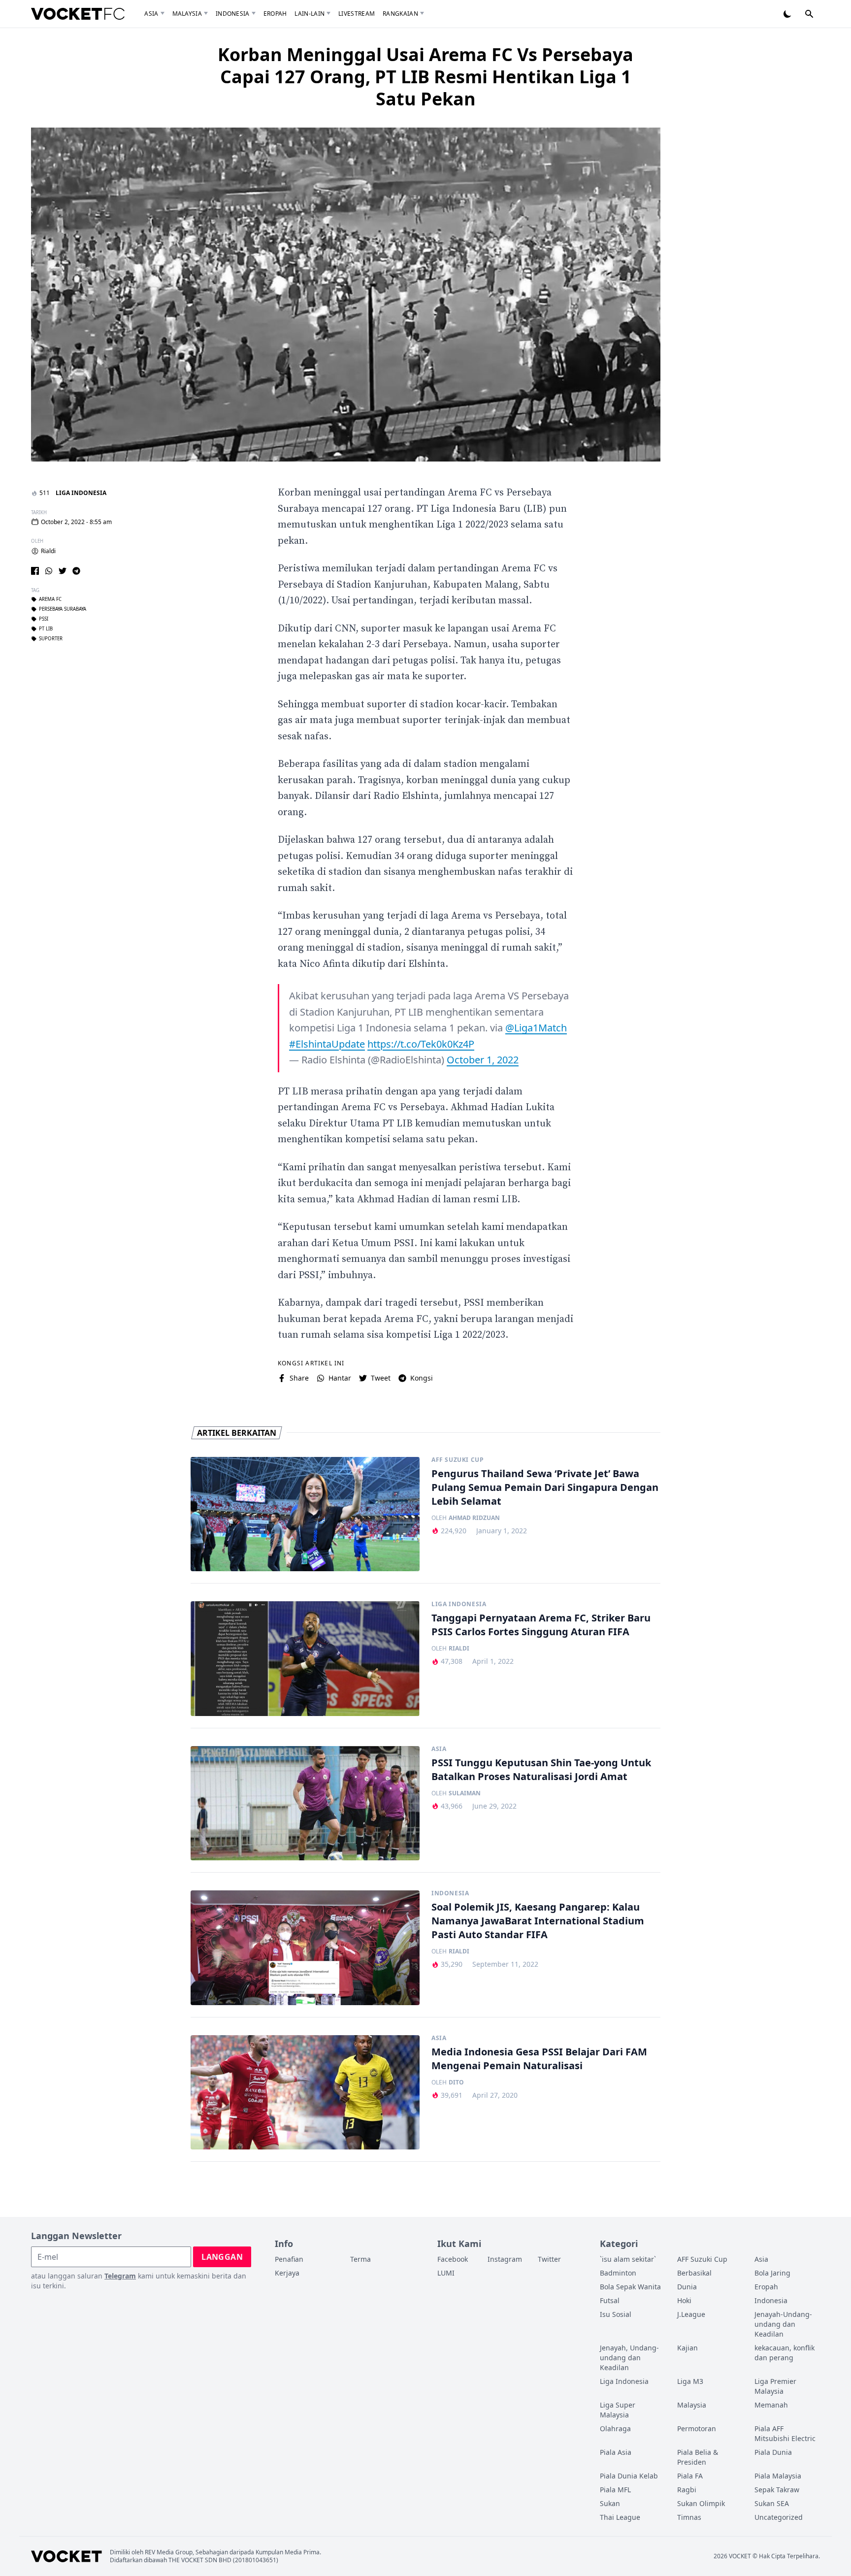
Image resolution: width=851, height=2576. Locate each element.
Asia (151, 14)
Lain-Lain (310, 14)
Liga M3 (690, 2381)
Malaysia (187, 14)
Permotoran (697, 2428)
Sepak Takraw (777, 2490)
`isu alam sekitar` (628, 2259)
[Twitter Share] (63, 571)
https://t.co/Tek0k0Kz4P (421, 1044)
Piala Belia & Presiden (698, 2457)
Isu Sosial (616, 2314)
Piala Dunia (773, 2452)
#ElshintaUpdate (327, 1044)
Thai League (620, 2517)
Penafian (289, 2259)
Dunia (687, 2287)
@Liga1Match (536, 1028)
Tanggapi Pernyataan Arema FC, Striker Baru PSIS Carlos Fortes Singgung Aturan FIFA (541, 1625)
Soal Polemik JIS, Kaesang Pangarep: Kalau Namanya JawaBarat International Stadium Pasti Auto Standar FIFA (538, 1921)
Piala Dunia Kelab (629, 2476)
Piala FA (690, 2476)
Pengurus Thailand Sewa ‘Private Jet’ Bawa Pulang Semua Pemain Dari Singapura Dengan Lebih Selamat (545, 1487)
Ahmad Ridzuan (474, 1518)
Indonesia (233, 14)
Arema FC (50, 600)
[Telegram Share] (76, 571)
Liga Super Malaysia (618, 2410)
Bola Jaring (772, 2273)
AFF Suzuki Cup (458, 1460)
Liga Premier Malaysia (775, 2386)
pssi (44, 620)
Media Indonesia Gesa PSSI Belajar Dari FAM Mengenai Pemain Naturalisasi (539, 2059)
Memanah (771, 2405)
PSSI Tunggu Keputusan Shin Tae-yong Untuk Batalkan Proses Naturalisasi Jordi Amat (541, 1769)
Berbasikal (694, 2273)
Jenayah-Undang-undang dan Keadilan (783, 2324)
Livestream (357, 14)
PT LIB (46, 629)
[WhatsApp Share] (49, 571)
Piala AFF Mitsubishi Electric (785, 2433)
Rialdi (48, 551)
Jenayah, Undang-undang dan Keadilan (629, 2358)
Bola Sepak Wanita (630, 2287)
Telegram (120, 2276)
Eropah (275, 14)
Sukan (610, 2503)
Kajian (687, 2348)
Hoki (684, 2300)
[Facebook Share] (35, 571)
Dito (456, 2082)
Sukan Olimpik (701, 2503)
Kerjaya (287, 2273)
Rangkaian (400, 14)
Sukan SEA (772, 2503)
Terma (360, 2259)
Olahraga (615, 2428)
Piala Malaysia (778, 2476)
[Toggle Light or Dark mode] (787, 14)
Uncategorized (779, 2517)
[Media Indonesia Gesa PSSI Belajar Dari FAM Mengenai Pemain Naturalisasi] (305, 2093)
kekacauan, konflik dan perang (785, 2353)
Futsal (610, 2300)
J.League (691, 2314)
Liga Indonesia (81, 493)
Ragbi (687, 2490)
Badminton (618, 2273)
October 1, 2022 (483, 1060)
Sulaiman (465, 1793)
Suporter (51, 639)
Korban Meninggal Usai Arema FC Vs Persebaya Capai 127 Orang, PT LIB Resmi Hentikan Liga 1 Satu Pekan (425, 77)
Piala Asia (616, 2452)
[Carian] (809, 14)
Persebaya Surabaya (63, 610)
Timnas (689, 2517)
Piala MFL (615, 2490)
